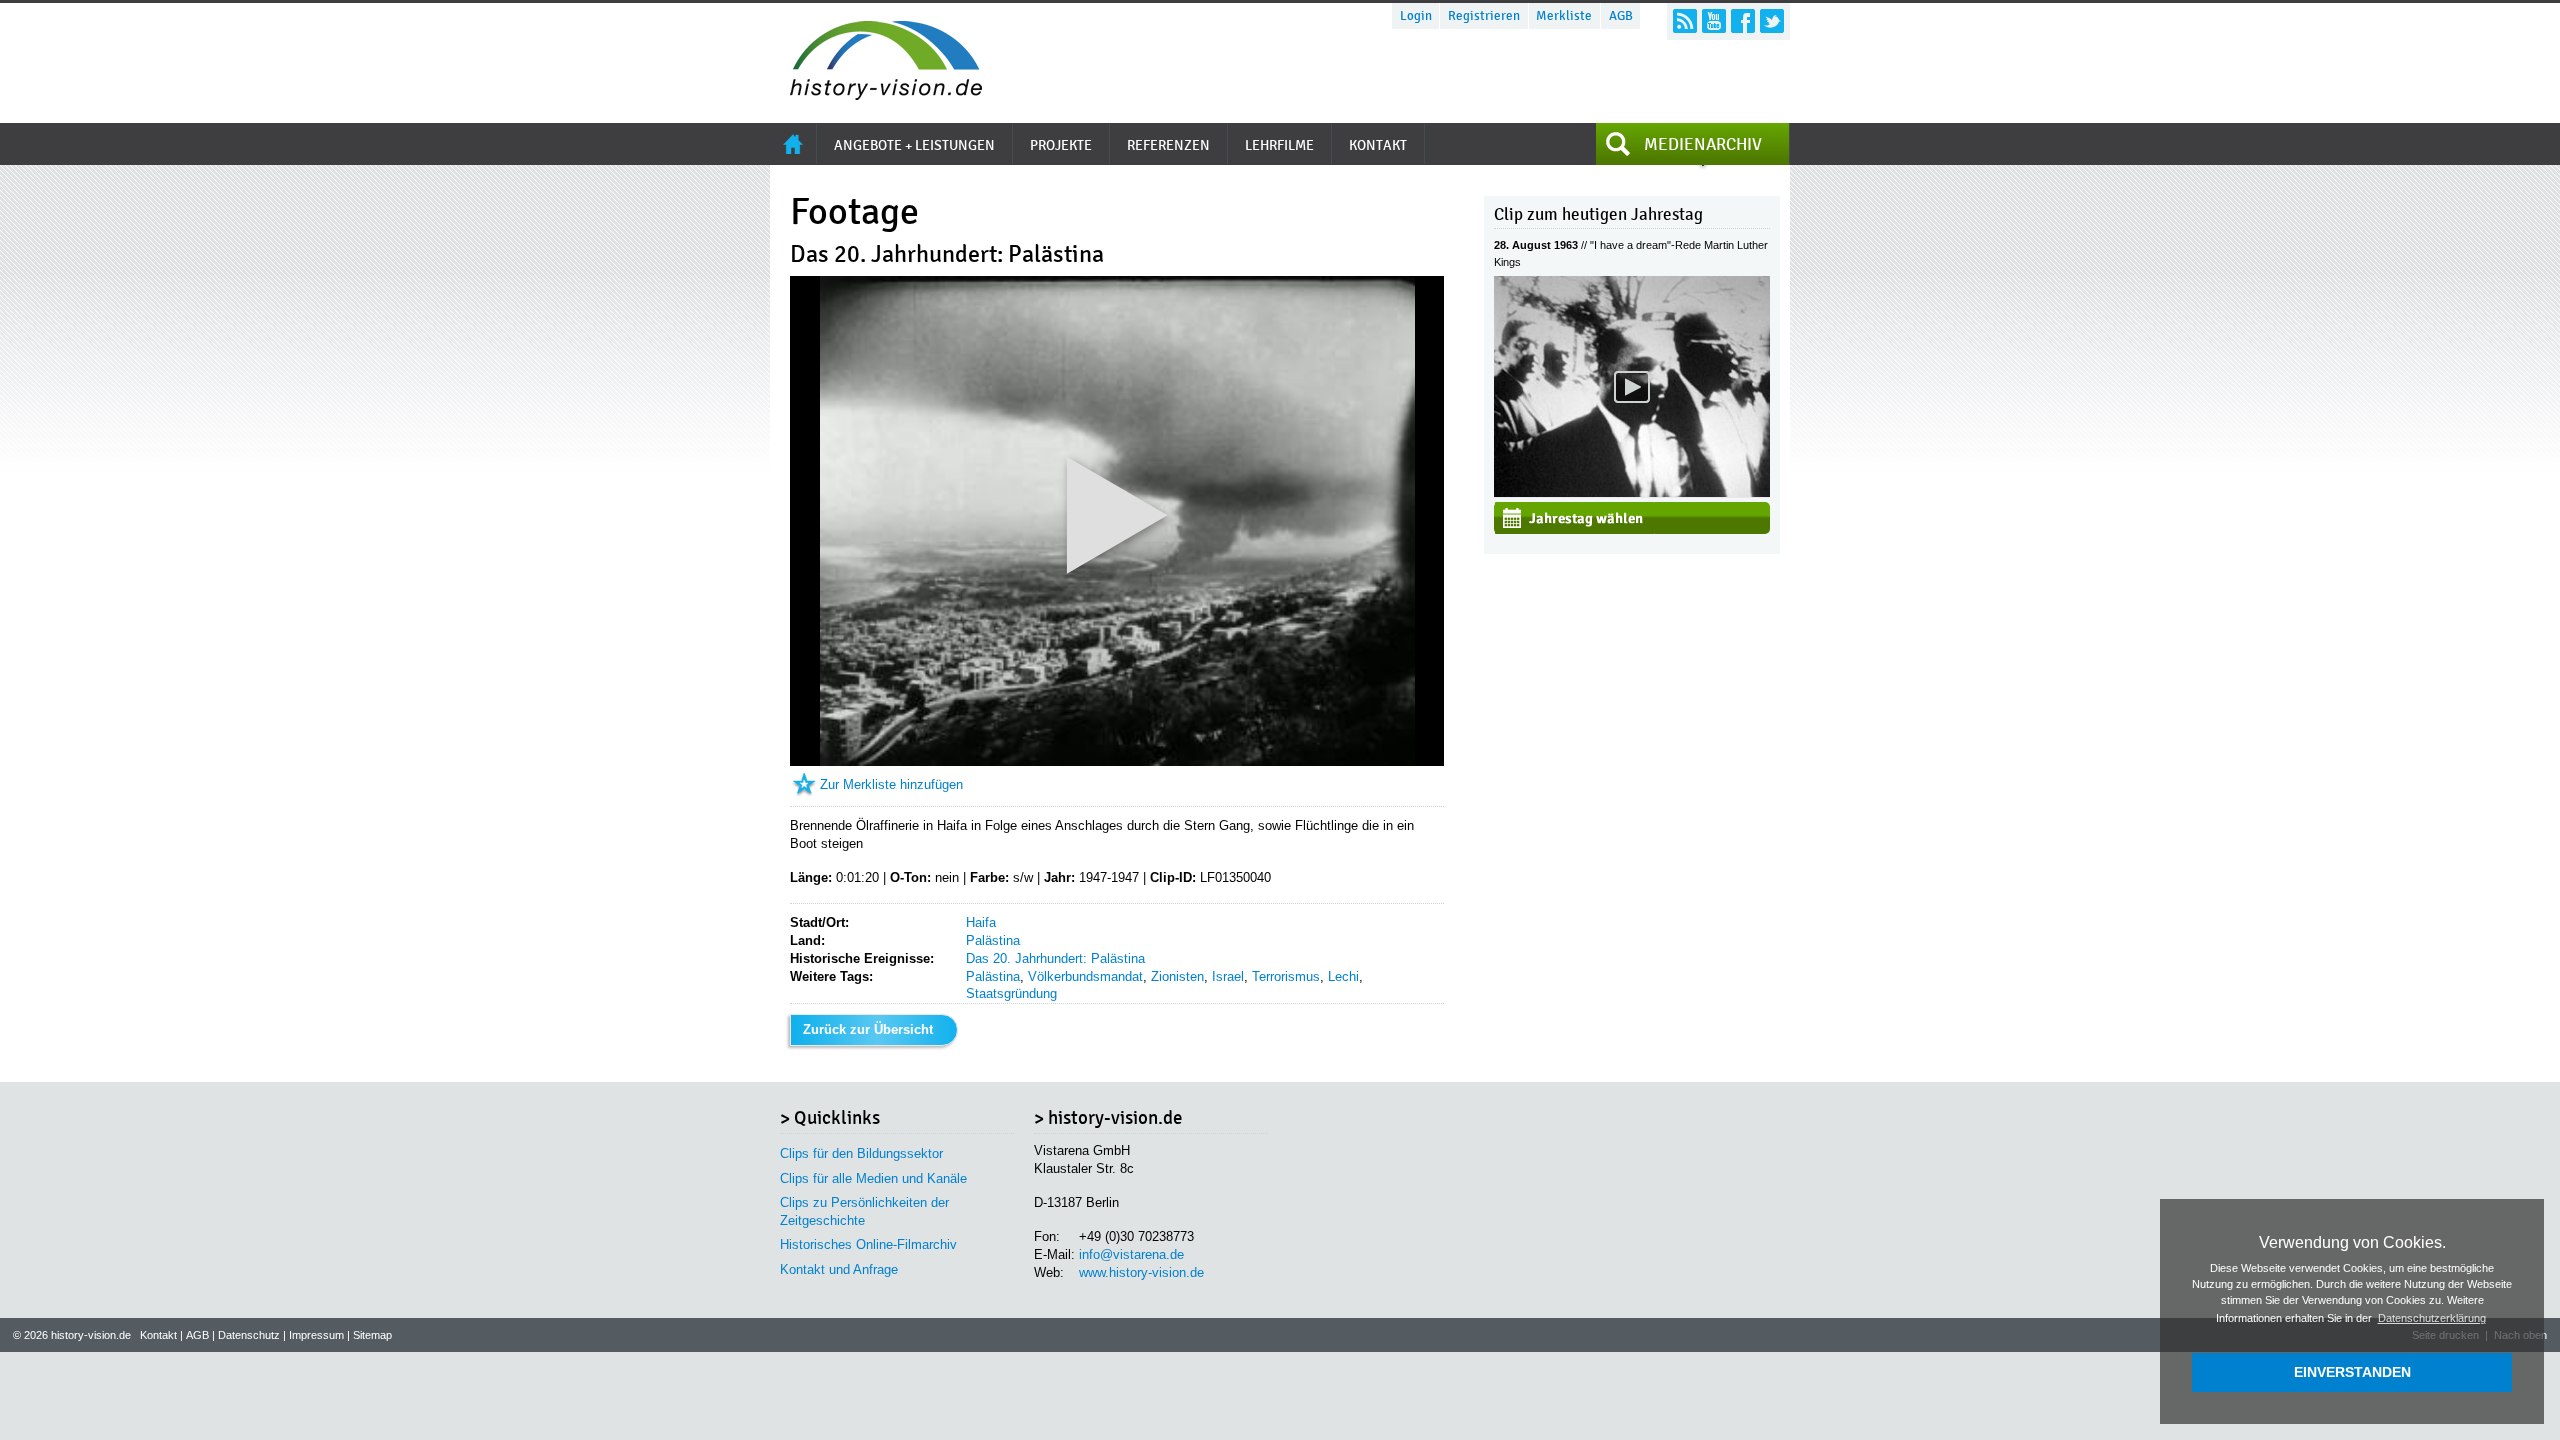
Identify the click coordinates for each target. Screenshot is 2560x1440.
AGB (1621, 16)
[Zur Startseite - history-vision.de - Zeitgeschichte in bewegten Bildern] (876, 94)
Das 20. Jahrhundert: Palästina (1055, 958)
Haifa (981, 922)
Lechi (1343, 976)
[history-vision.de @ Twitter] (1772, 21)
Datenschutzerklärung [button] (2432, 1318)
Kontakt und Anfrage (839, 1269)
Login (1416, 16)
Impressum (316, 1335)
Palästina (993, 940)
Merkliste (1564, 16)
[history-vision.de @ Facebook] (1743, 21)
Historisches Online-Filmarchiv (868, 1244)
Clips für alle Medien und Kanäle (873, 1178)
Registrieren (1484, 16)
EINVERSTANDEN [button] (2352, 1372)
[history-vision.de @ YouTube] (1714, 21)
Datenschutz (249, 1335)
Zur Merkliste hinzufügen (891, 784)
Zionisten (1177, 976)
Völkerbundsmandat (1085, 976)
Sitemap (372, 1335)
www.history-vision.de (1141, 1272)
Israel (1228, 976)
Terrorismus (1286, 976)
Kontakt (158, 1335)
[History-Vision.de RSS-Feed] (1685, 21)
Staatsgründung (1011, 993)
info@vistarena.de (1131, 1254)
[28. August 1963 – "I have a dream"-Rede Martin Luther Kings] (1632, 492)
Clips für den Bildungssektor (861, 1153)
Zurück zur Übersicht (868, 1029)
